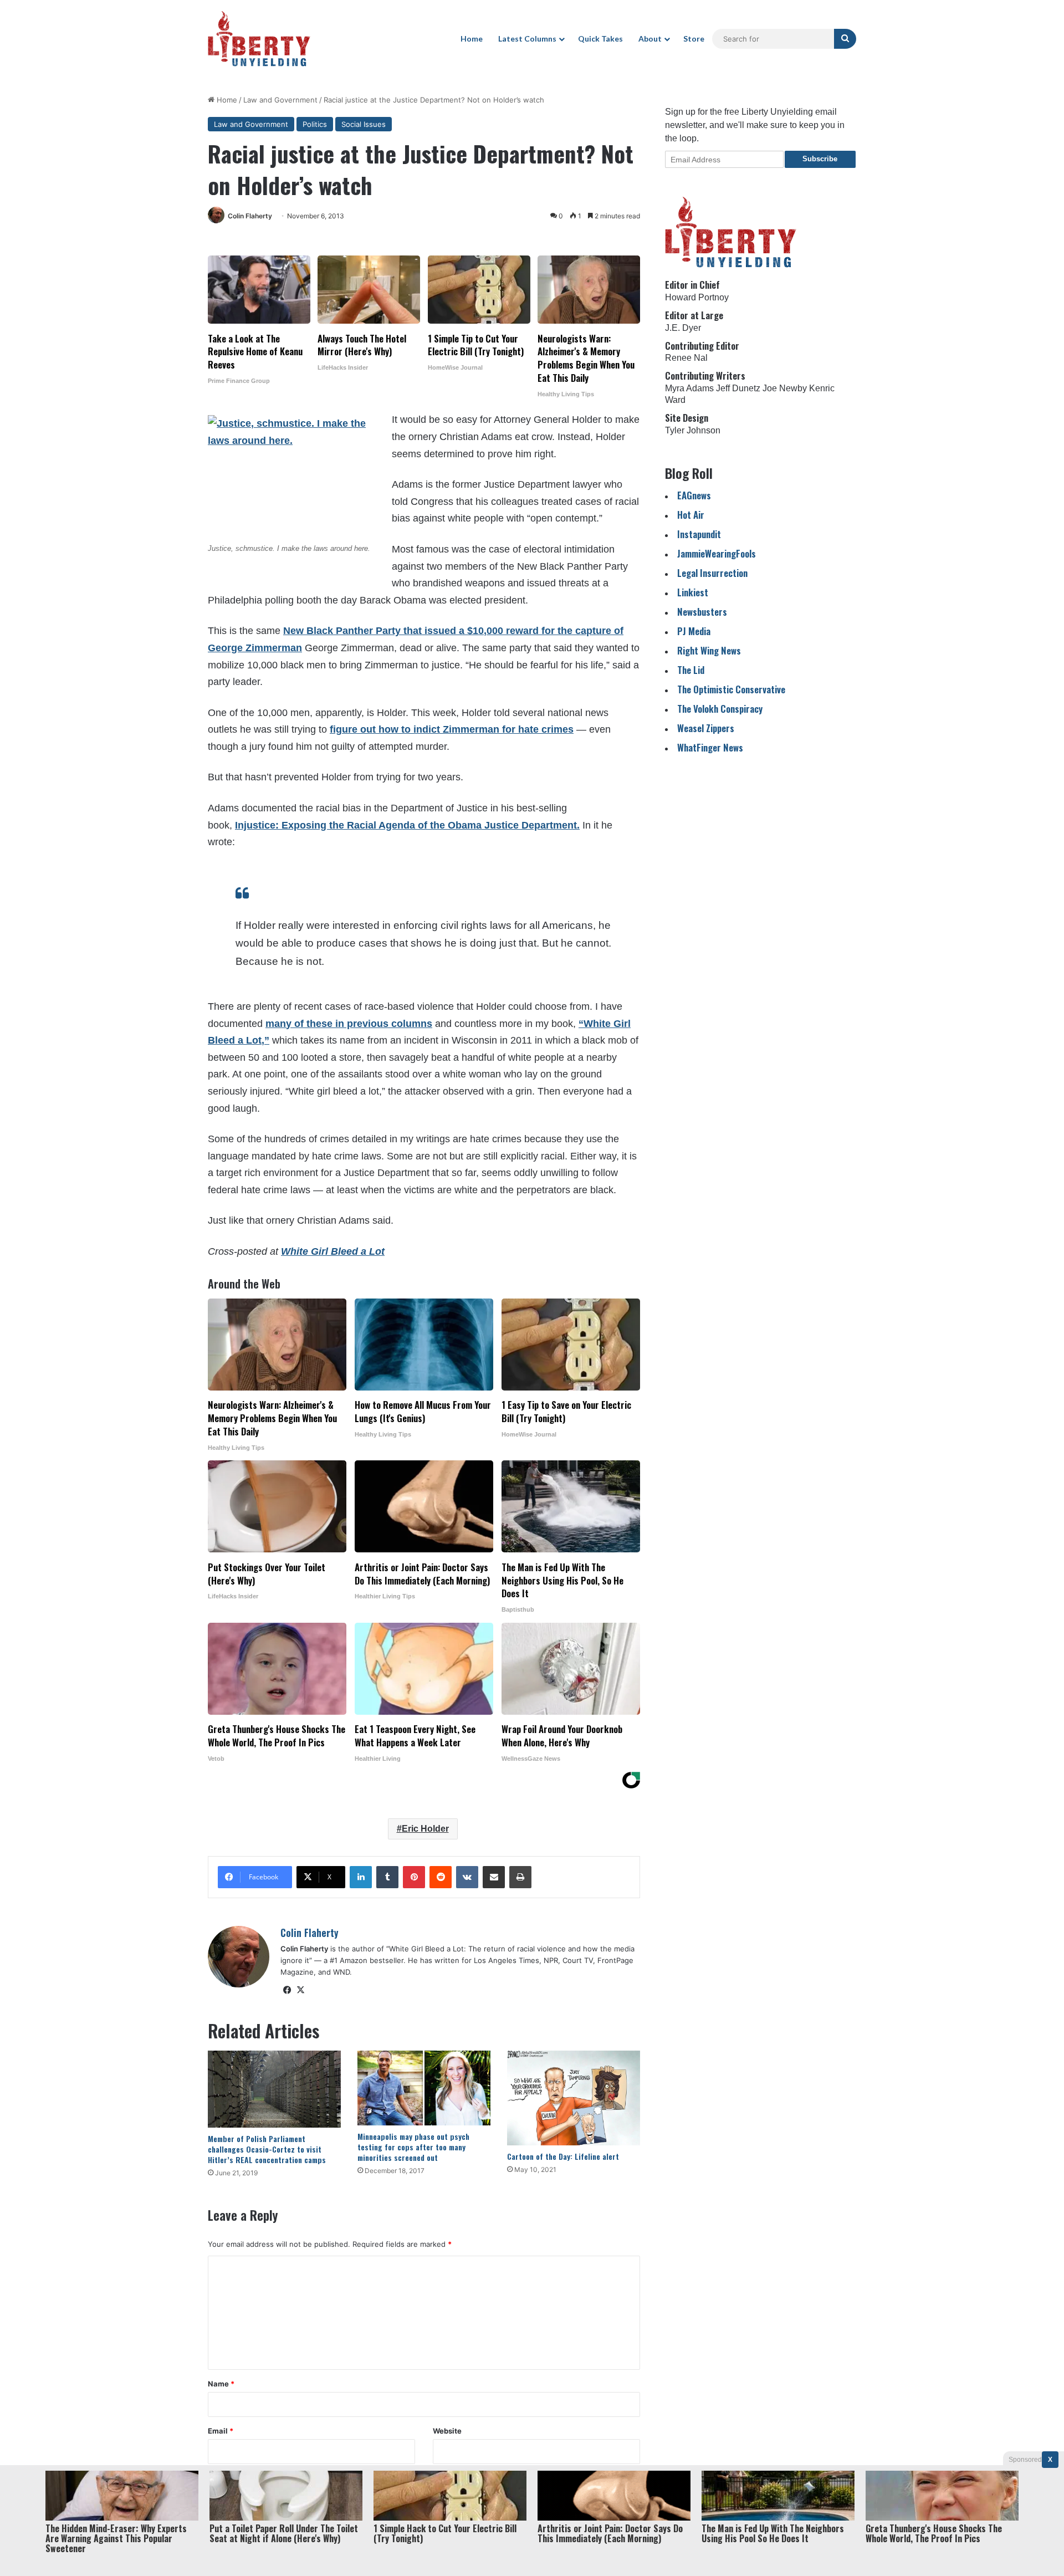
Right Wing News (709, 650)
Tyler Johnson (693, 430)
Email (221, 2431)
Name (221, 2384)
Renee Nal (686, 358)
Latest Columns (527, 39)
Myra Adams (689, 388)
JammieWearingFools (717, 553)
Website (447, 2431)
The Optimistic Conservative (731, 689)
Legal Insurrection (712, 573)
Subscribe (820, 159)
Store (694, 39)
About (650, 39)
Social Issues (364, 124)
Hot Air (691, 515)
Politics (315, 124)
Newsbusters (702, 612)
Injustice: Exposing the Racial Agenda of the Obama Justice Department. (407, 825)
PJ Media (694, 631)
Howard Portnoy (697, 297)
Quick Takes (600, 39)
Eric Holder (425, 1829)
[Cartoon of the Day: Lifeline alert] (574, 2098)
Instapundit (699, 534)
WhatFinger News (710, 747)
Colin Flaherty (250, 216)
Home (472, 39)
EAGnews (694, 495)
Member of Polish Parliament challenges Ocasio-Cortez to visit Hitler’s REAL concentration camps (267, 2149)
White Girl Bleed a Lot (333, 1251)
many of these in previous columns (349, 1024)
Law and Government (280, 100)
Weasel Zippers (706, 728)
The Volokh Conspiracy (720, 709)
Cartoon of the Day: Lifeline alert (563, 2156)
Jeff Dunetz (738, 388)
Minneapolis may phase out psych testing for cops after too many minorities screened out (413, 2147)
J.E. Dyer (683, 328)
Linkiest (693, 592)
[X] (300, 1990)
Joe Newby (785, 388)
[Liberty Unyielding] (259, 39)
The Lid (691, 670)
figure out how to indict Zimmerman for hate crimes (452, 729)
